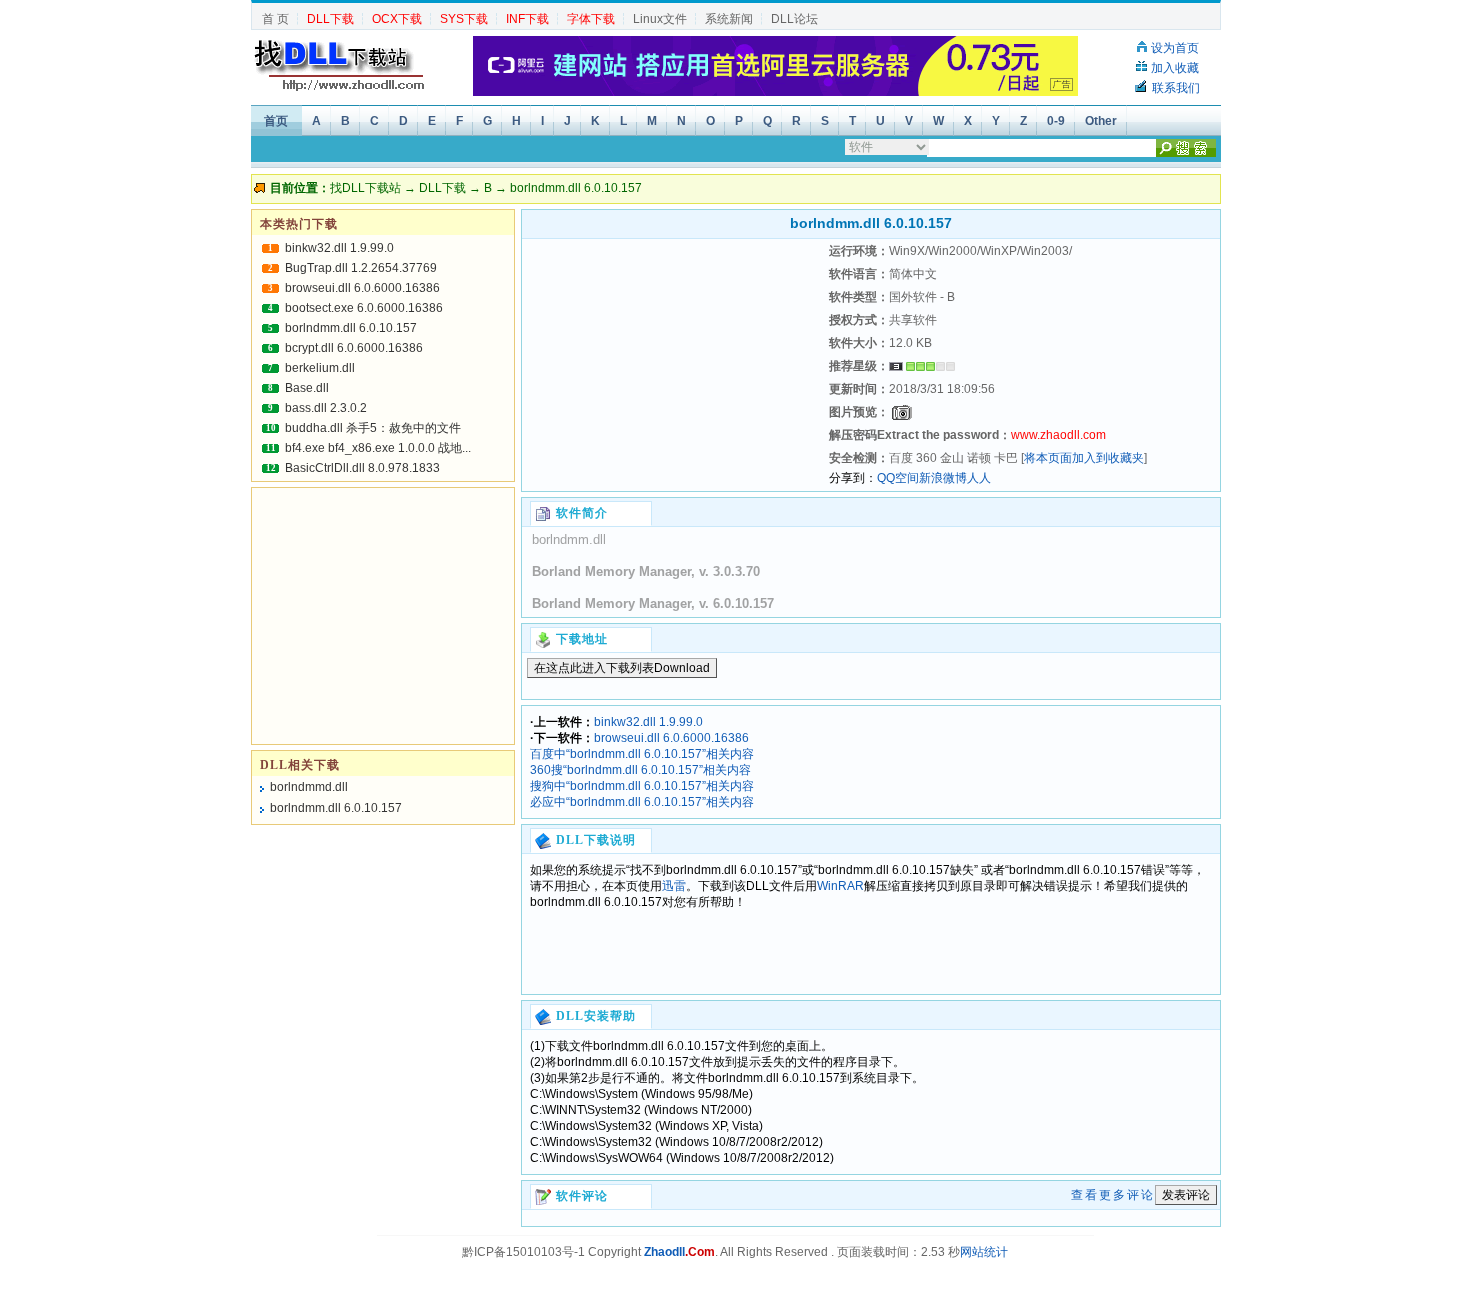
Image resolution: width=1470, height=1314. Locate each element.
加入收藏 (1175, 68)
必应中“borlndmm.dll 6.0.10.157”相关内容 (642, 802)
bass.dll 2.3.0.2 (326, 408)
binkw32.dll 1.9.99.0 (648, 722)
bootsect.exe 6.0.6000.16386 (364, 308)
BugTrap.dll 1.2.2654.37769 (361, 268)
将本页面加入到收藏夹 (1084, 458)
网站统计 (984, 1252)
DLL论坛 (794, 19)
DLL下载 (442, 188)
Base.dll (307, 388)
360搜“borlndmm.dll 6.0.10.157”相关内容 (640, 770)
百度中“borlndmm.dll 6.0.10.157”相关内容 (642, 754)
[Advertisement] (673, 365)
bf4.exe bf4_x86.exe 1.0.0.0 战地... (378, 448)
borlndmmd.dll (309, 787)
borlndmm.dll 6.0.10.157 (351, 328)
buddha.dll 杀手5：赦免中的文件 (373, 428)
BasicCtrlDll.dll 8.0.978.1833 (362, 468)
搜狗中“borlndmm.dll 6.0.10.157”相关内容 (642, 786)
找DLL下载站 (365, 188)
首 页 (275, 19)
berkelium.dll (320, 368)
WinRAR (840, 886)
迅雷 (674, 886)
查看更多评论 (1113, 1195)
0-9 (1056, 121)
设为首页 (1175, 48)
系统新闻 (729, 19)
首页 (276, 121)
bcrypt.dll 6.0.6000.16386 (354, 348)
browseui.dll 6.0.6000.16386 (671, 738)
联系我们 (1176, 88)
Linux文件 (660, 19)
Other (1101, 121)
